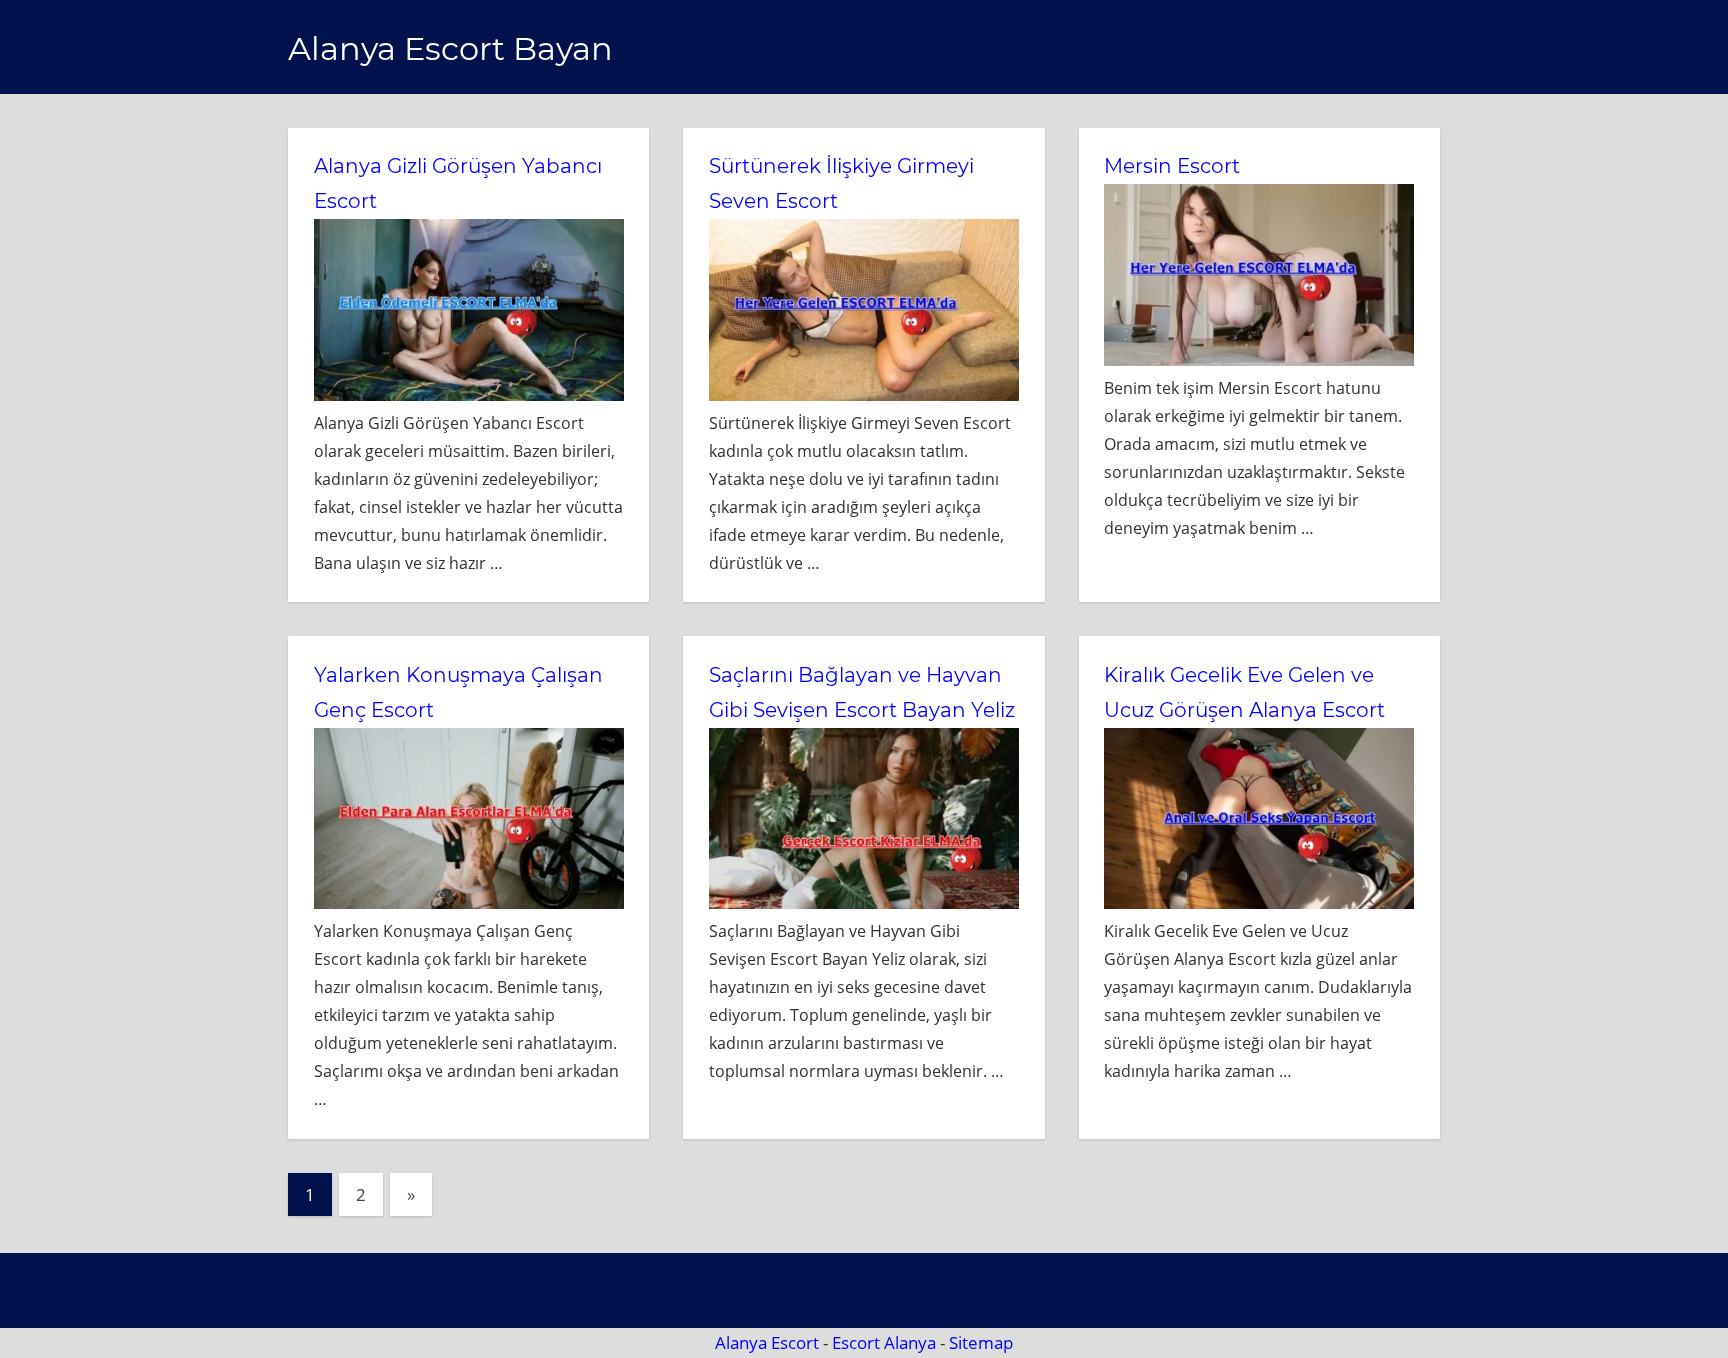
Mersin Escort (1172, 166)
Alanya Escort (767, 1342)
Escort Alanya (884, 1342)
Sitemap (981, 1342)
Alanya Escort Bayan (450, 48)
